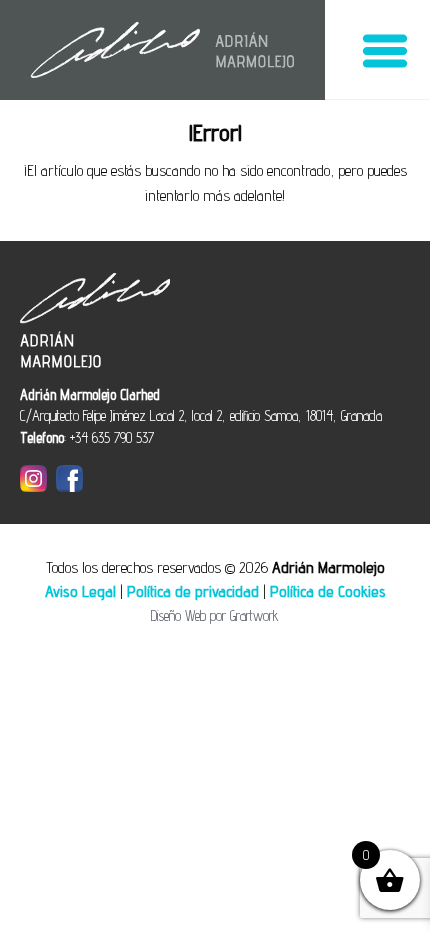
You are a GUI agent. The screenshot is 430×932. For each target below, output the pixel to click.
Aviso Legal (80, 591)
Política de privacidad (193, 591)
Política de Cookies (328, 591)
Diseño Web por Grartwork (215, 615)
